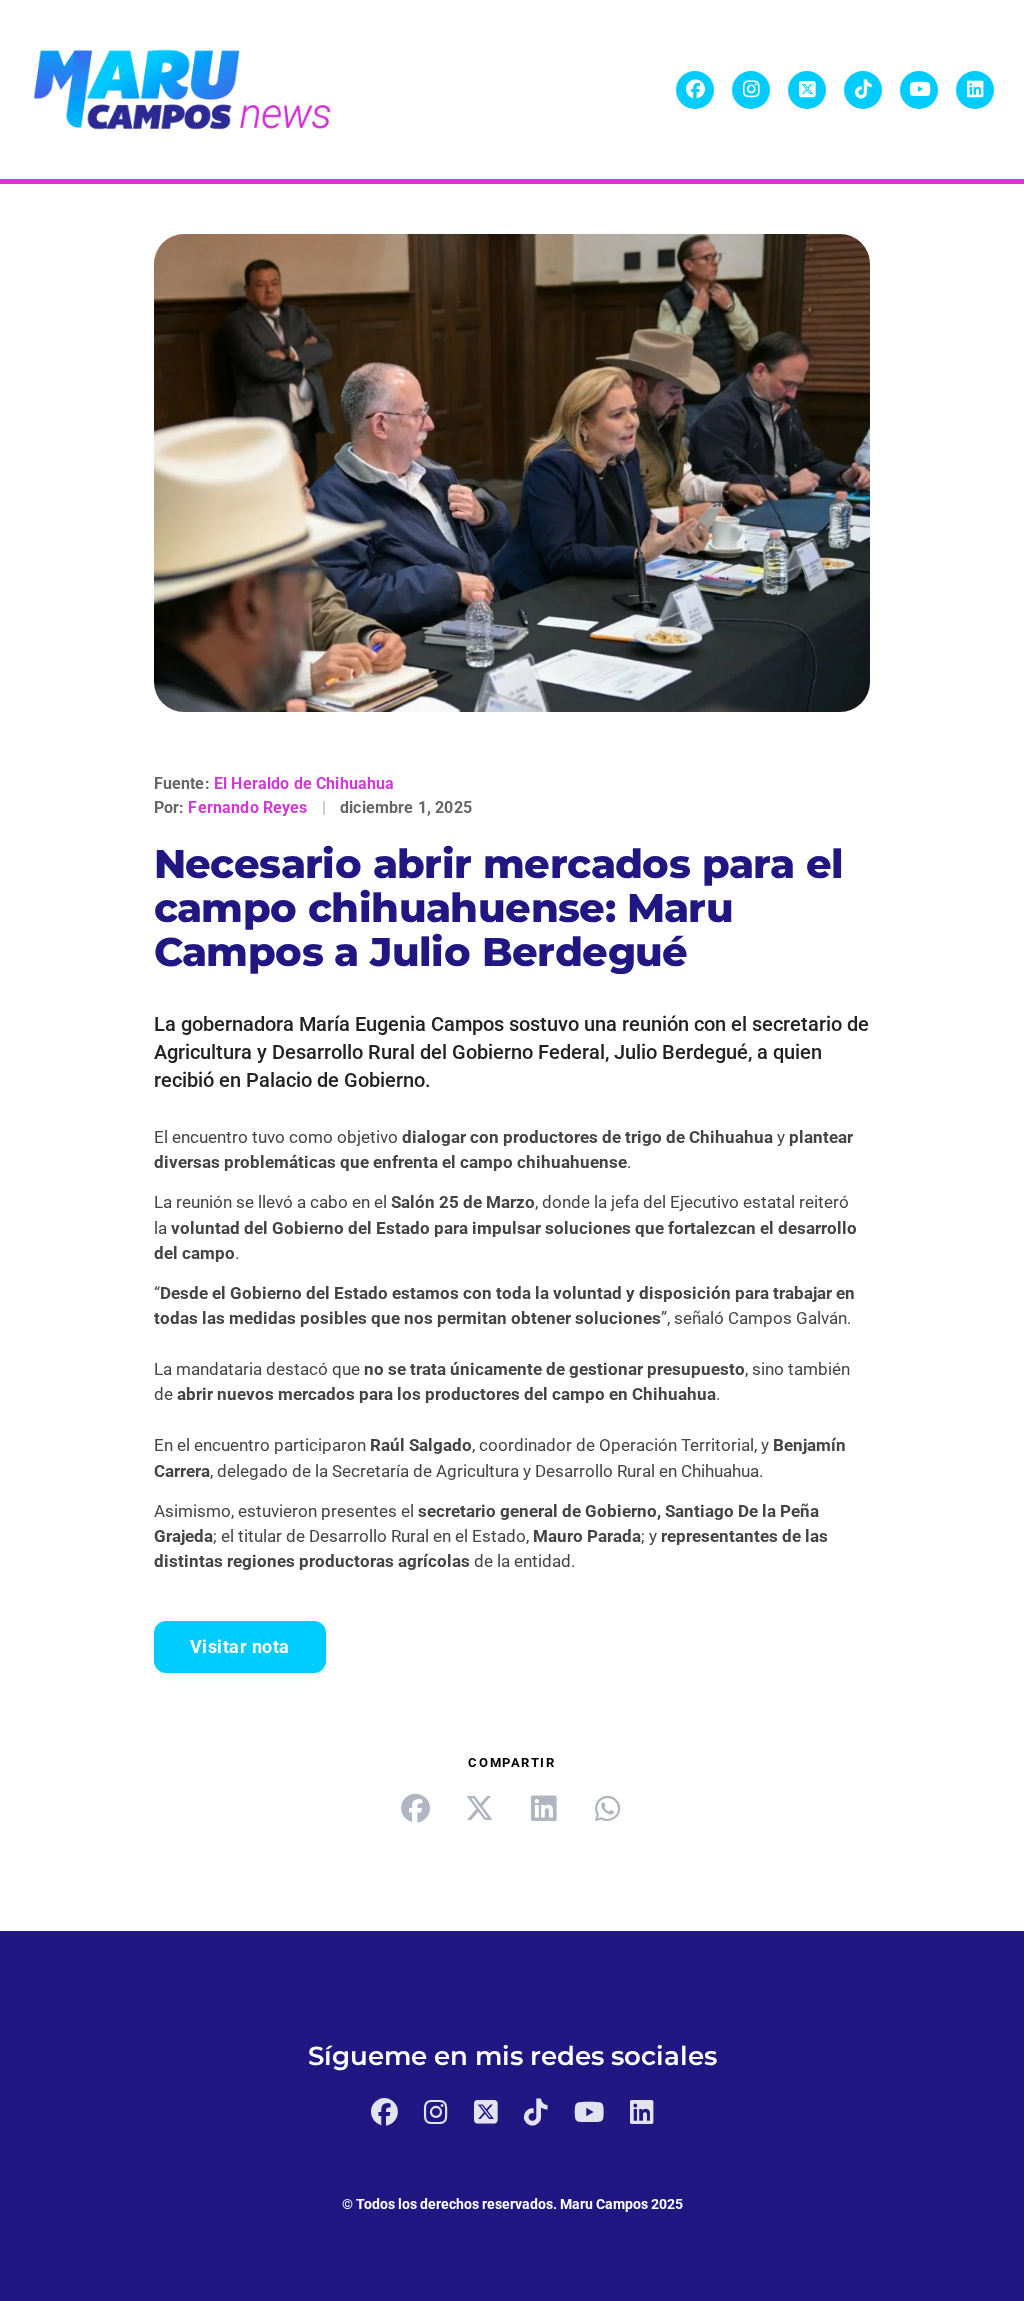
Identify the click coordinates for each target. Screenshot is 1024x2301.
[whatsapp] (608, 1809)
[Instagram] (751, 90)
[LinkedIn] (975, 90)
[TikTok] (863, 90)
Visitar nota (240, 1647)
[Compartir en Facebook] (416, 1809)
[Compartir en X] (480, 1809)
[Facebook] (695, 90)
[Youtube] (919, 90)
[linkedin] (544, 1809)
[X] (807, 90)
